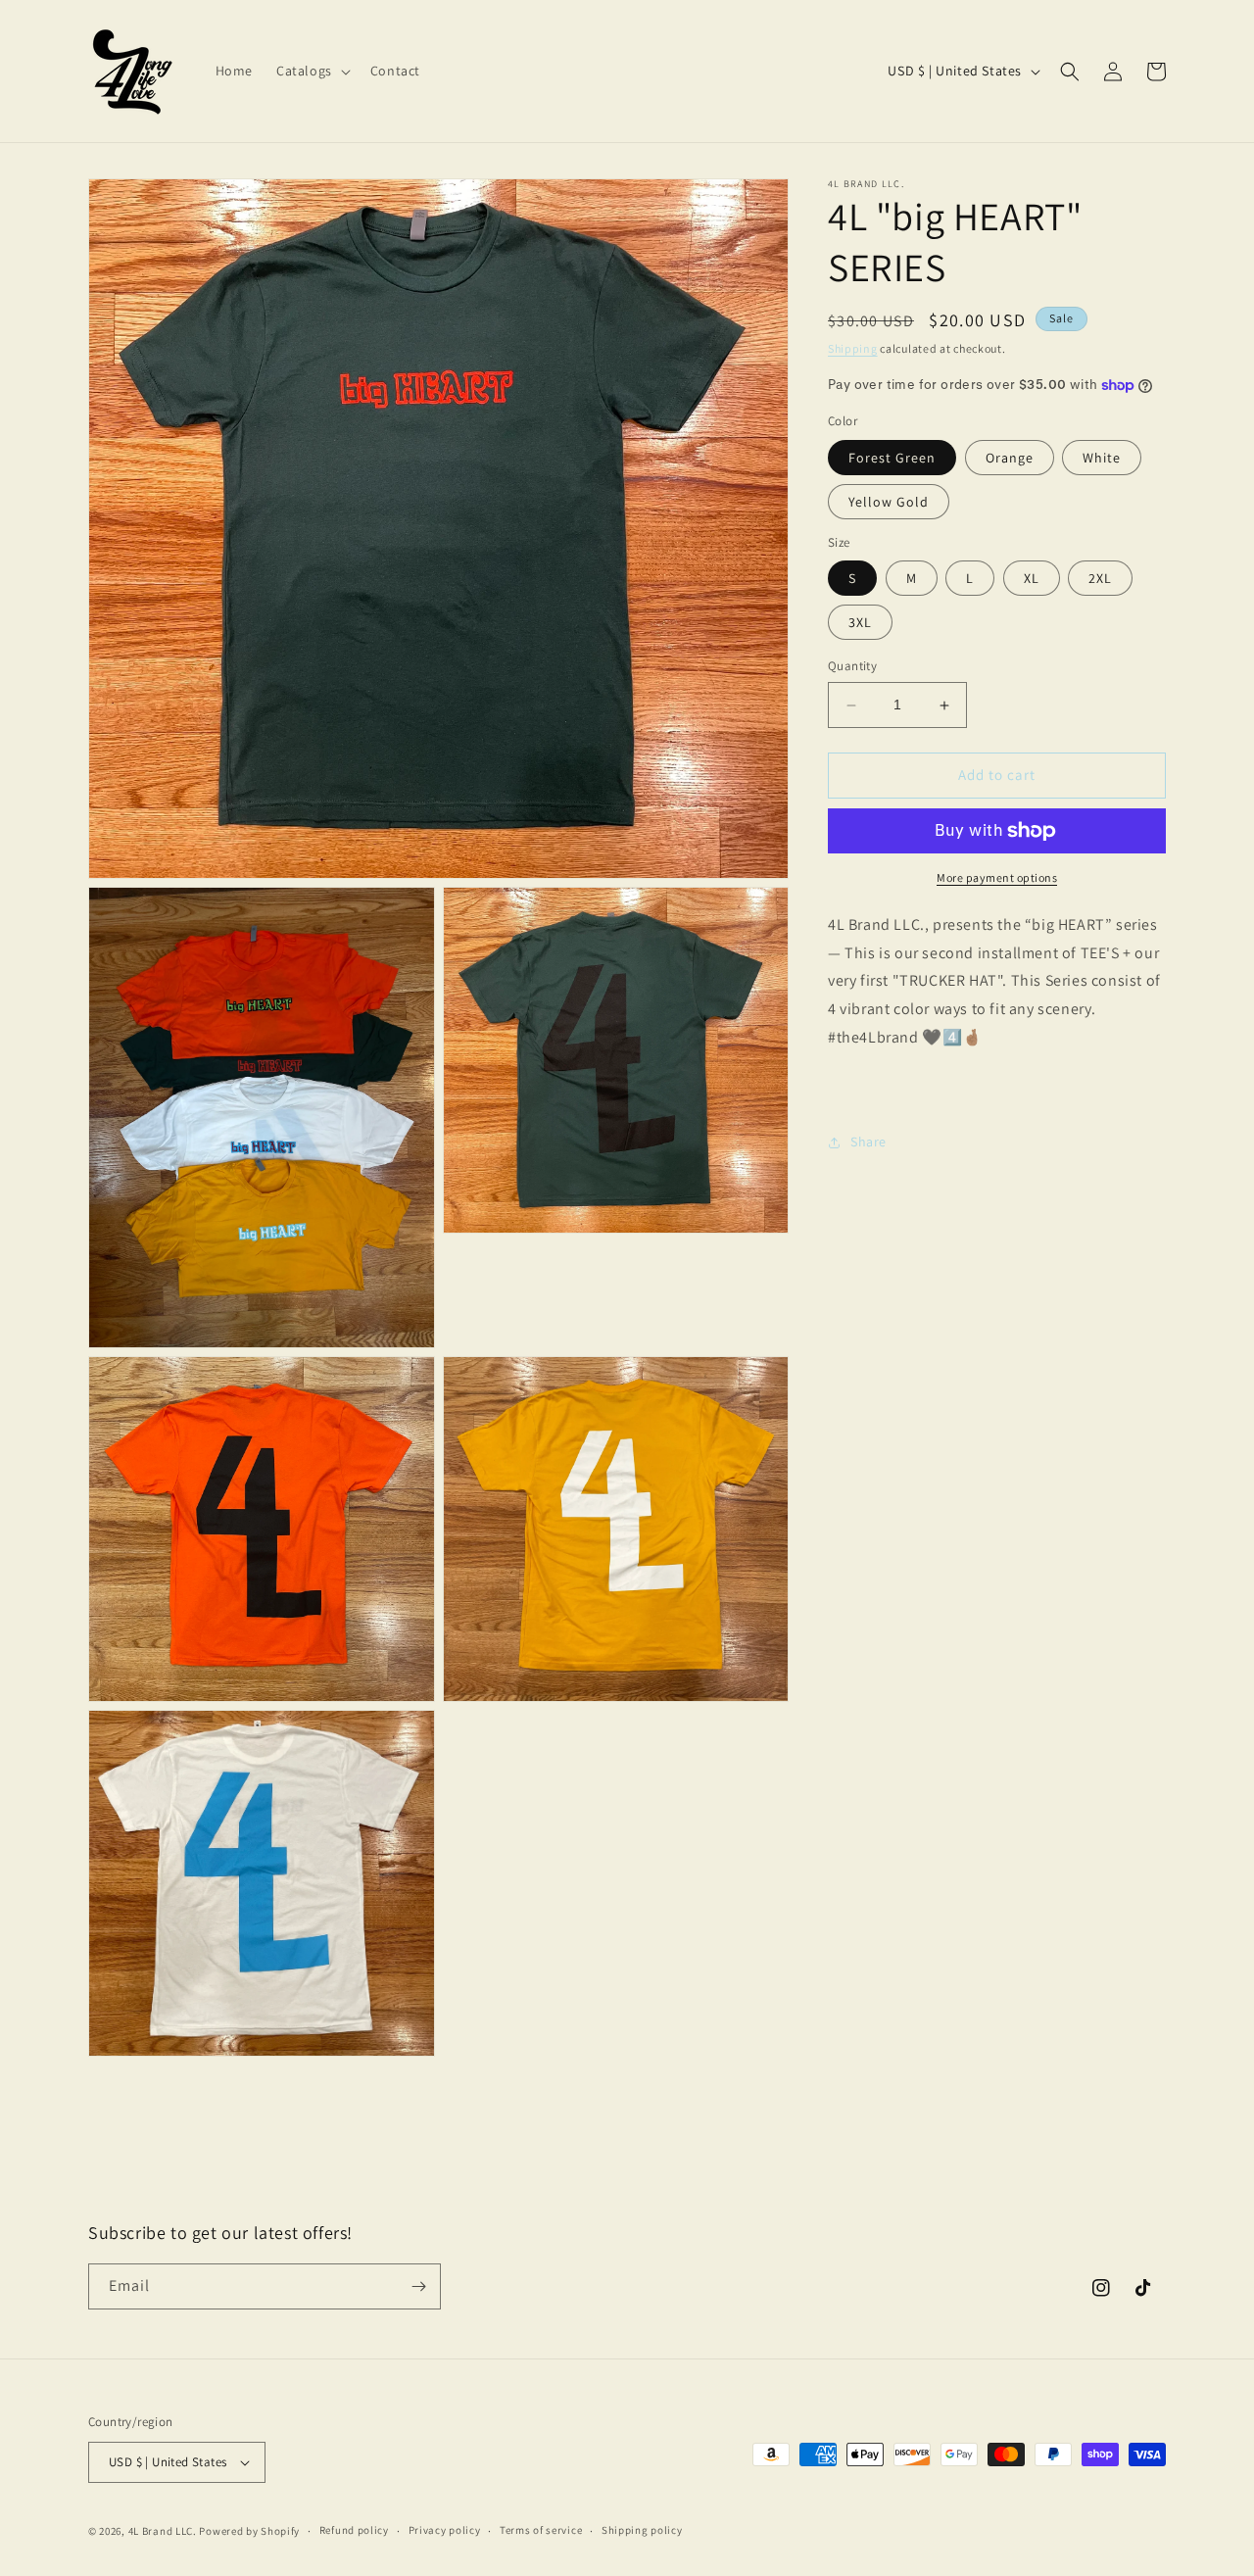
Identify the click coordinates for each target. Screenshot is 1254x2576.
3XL (860, 623)
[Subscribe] (418, 2286)
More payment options (997, 877)
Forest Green (892, 458)
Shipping (853, 348)
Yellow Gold (889, 502)
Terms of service (541, 2530)
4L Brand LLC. (163, 2531)
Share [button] (868, 1142)
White (1102, 458)
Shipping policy (642, 2530)
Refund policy (354, 2530)
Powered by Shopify (249, 2531)
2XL (1100, 579)
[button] (312, 71)
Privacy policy (445, 2530)
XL (1032, 579)
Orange (1010, 458)
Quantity (852, 667)
